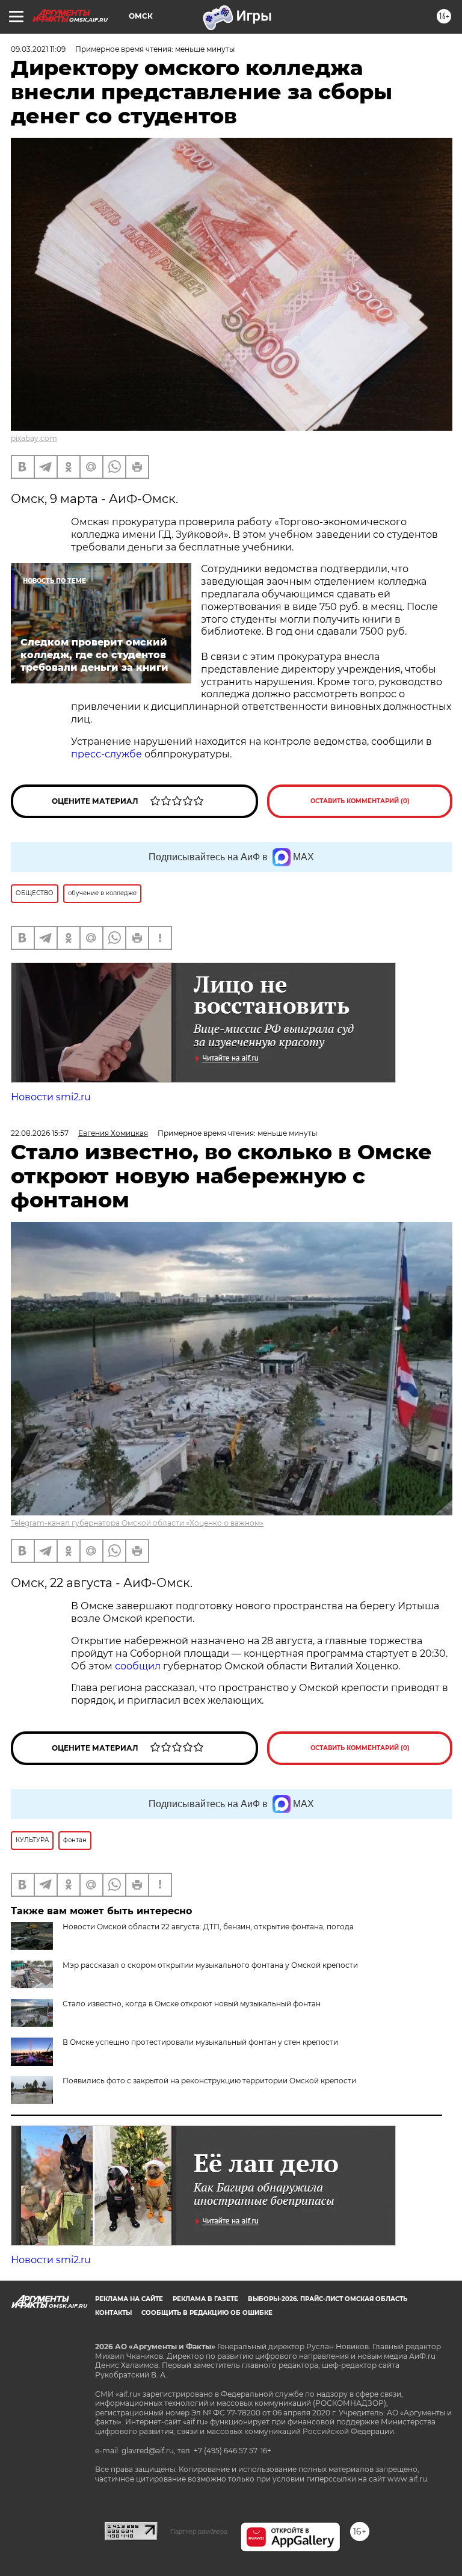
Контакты (113, 2313)
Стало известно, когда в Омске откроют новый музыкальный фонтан (192, 2004)
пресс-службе (106, 754)
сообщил (139, 1666)
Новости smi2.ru (51, 1097)
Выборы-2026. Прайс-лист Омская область (328, 2299)
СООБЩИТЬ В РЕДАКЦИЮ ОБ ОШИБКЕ (207, 2313)
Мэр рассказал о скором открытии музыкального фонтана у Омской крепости (210, 1965)
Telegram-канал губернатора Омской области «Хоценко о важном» (137, 1523)
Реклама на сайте (129, 2299)
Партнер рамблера (199, 2531)
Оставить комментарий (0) (360, 801)
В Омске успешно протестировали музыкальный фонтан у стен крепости (200, 2042)
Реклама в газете (205, 2299)
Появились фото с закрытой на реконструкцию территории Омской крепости (209, 2081)
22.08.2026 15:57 (40, 1133)
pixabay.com (34, 438)
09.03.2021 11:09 (38, 49)
